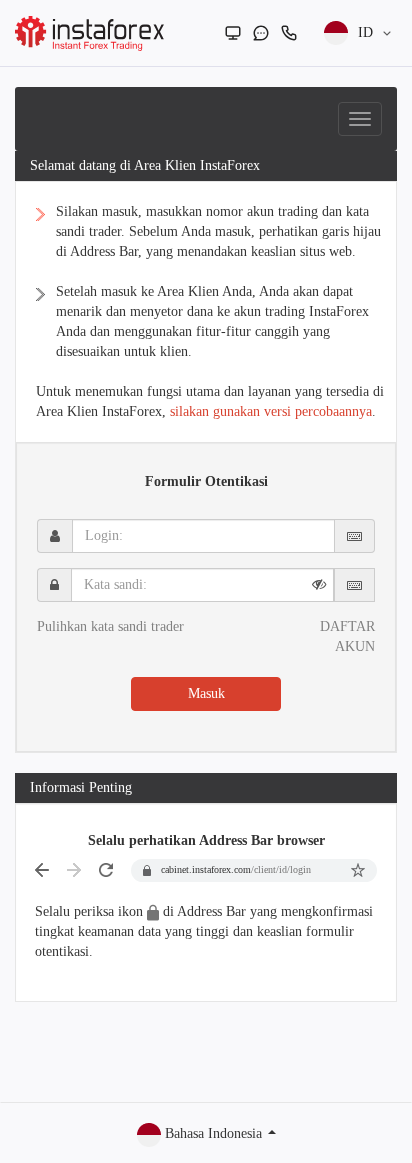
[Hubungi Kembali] (289, 33)
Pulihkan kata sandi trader (110, 626)
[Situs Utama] (233, 33)
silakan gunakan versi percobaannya (271, 411)
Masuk (206, 693)
